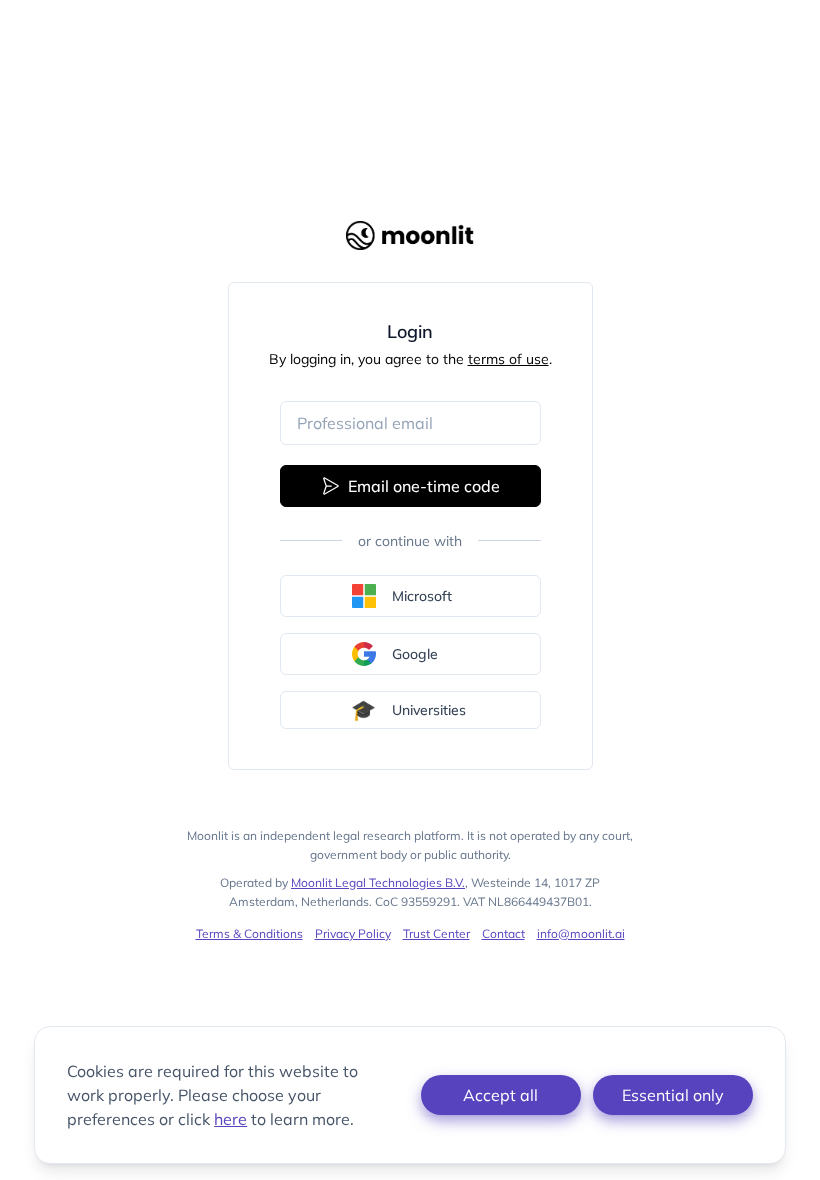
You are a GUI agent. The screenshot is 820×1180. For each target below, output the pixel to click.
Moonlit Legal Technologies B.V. (378, 882)
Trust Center (436, 933)
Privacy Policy (353, 933)
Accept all (500, 1095)
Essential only (673, 1095)
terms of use (508, 359)
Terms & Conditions (249, 933)
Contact (503, 933)
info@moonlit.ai (581, 933)
